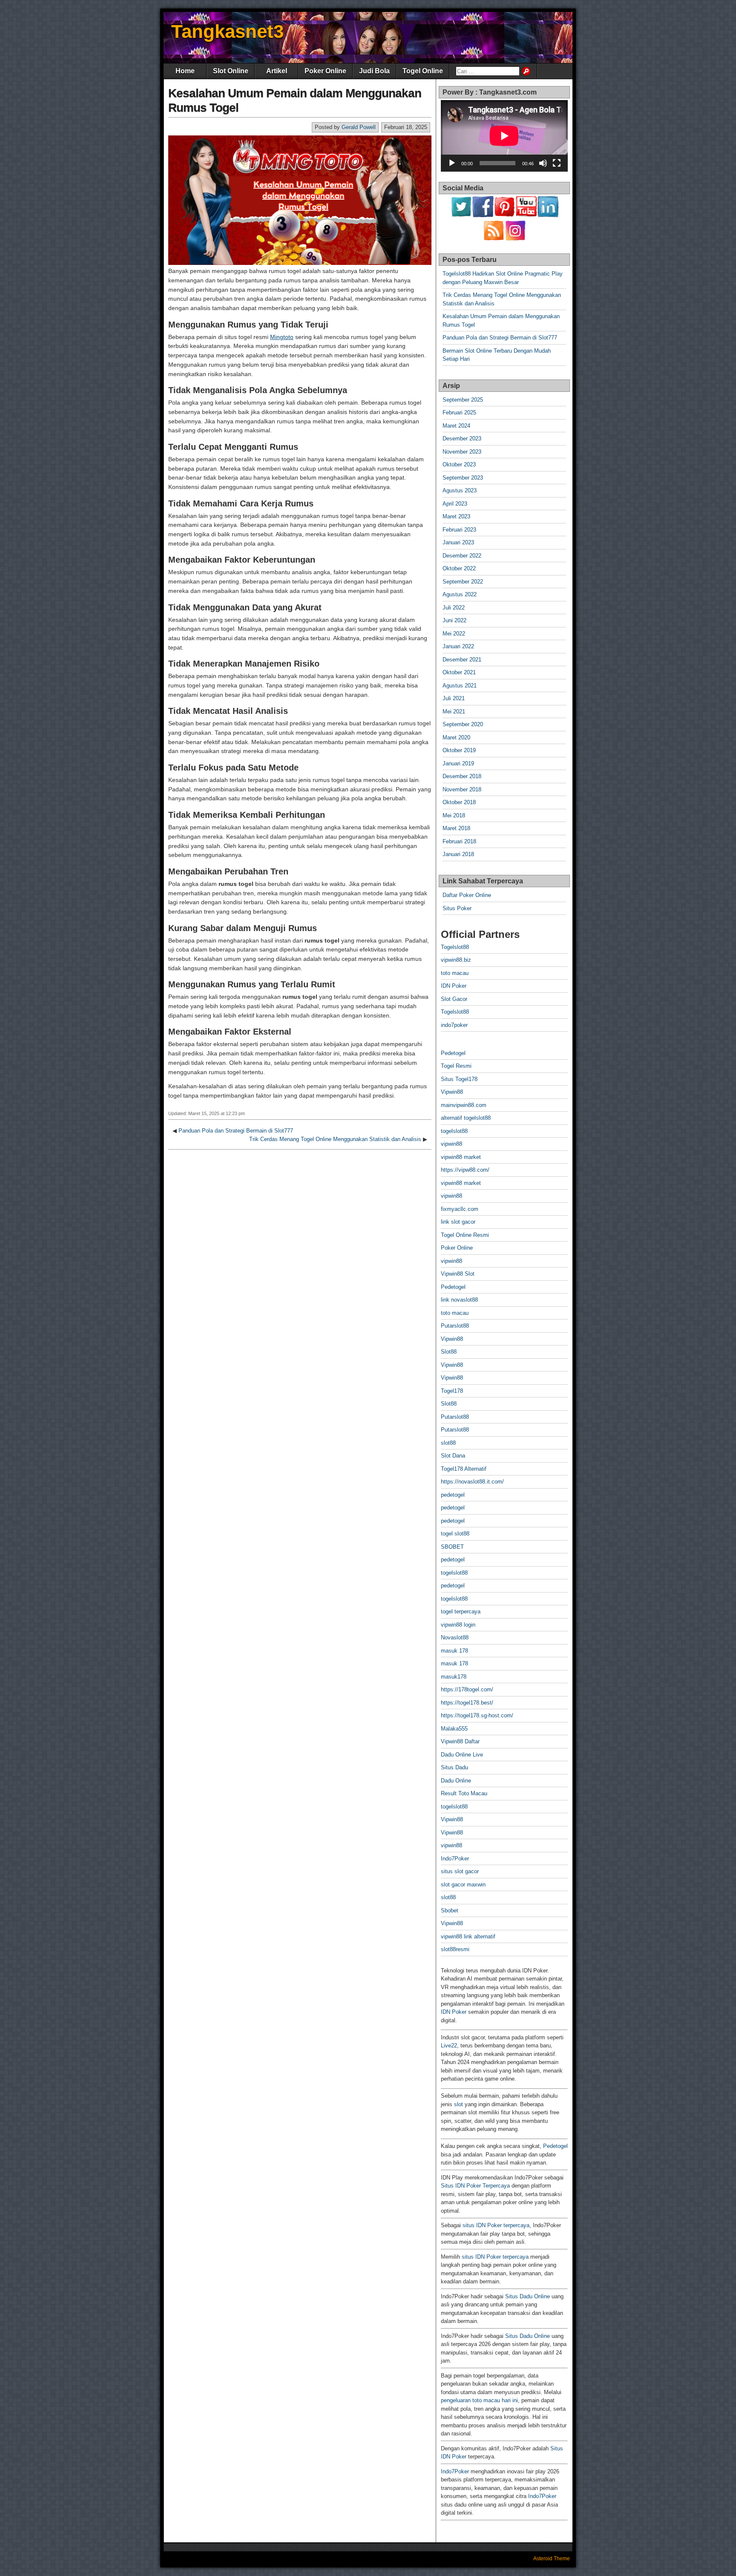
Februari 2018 (459, 841)
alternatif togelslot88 (466, 1118)
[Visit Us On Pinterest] (505, 215)
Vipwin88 (452, 1092)
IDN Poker (454, 986)
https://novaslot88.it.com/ (472, 1482)
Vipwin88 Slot (458, 1274)
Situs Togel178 (459, 1079)
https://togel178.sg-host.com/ (477, 1715)
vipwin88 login (458, 1625)
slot (459, 2104)
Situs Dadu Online (528, 2296)
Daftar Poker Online (467, 895)
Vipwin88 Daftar (460, 1741)
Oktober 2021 (459, 672)
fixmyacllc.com (460, 1209)
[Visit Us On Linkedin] (548, 215)
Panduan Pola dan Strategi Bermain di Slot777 (236, 1131)
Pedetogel (453, 1053)
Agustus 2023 (460, 490)
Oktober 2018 (459, 802)
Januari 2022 (458, 646)
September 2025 (463, 400)
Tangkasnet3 (227, 31)
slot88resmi (455, 1949)
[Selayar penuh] (557, 163)
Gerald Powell (359, 127)
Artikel (277, 71)
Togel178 (452, 1391)
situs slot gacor (460, 1871)
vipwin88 (451, 1144)
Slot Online (231, 71)
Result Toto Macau (464, 1793)
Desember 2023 (462, 438)
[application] (504, 136)
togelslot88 (454, 1131)
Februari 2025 (459, 413)
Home (185, 71)
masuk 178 (454, 1651)
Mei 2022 (454, 634)
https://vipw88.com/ (465, 1170)
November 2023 (462, 452)
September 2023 (463, 478)
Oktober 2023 (459, 464)
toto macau (455, 973)
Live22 (449, 2046)
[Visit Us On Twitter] (461, 215)
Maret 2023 (456, 516)
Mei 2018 (454, 815)
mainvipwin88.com (464, 1105)
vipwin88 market (461, 1157)
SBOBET (452, 1547)
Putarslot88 (455, 1326)
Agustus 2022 (460, 594)
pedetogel (453, 1495)
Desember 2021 (462, 660)
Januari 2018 (458, 854)
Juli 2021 (454, 698)
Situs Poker (457, 908)
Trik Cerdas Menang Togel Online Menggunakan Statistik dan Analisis (335, 1139)
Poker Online (325, 71)
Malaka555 (454, 1729)
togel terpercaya (461, 1611)
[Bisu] (543, 163)
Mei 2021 (454, 712)
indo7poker (454, 1025)
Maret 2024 (456, 426)
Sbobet (450, 1910)
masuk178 (454, 1677)
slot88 (448, 1443)
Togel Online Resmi (465, 1235)
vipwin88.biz (456, 960)
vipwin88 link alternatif (468, 1936)
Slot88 (449, 1352)
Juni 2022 (454, 620)
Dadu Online (456, 1781)
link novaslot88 (459, 1300)
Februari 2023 (459, 530)
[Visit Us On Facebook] (483, 215)
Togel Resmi (456, 1066)
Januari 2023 (458, 542)
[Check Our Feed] (493, 239)
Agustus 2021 (460, 686)
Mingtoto (282, 337)
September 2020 (463, 724)
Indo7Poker (455, 1859)
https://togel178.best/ (467, 1703)
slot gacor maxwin (463, 1885)
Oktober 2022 (459, 568)
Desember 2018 (462, 776)
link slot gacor (458, 1222)
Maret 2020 (456, 737)
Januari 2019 (458, 763)
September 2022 (463, 582)
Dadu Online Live (462, 1755)
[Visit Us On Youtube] (526, 215)
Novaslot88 (455, 1637)
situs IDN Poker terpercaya (496, 2225)
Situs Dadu (454, 1767)
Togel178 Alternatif (464, 1469)
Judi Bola (374, 71)
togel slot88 (455, 1534)
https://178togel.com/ (467, 1689)
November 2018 (462, 789)
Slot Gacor (454, 999)
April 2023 (455, 504)
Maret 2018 (456, 828)
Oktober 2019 (459, 750)
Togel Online (423, 71)
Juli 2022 (454, 608)
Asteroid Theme (552, 2559)
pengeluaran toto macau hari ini (479, 2400)
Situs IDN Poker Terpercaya (475, 2186)
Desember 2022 (462, 556)
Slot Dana (453, 1456)
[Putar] (452, 163)
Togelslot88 (455, 947)
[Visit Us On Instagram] (515, 239)
